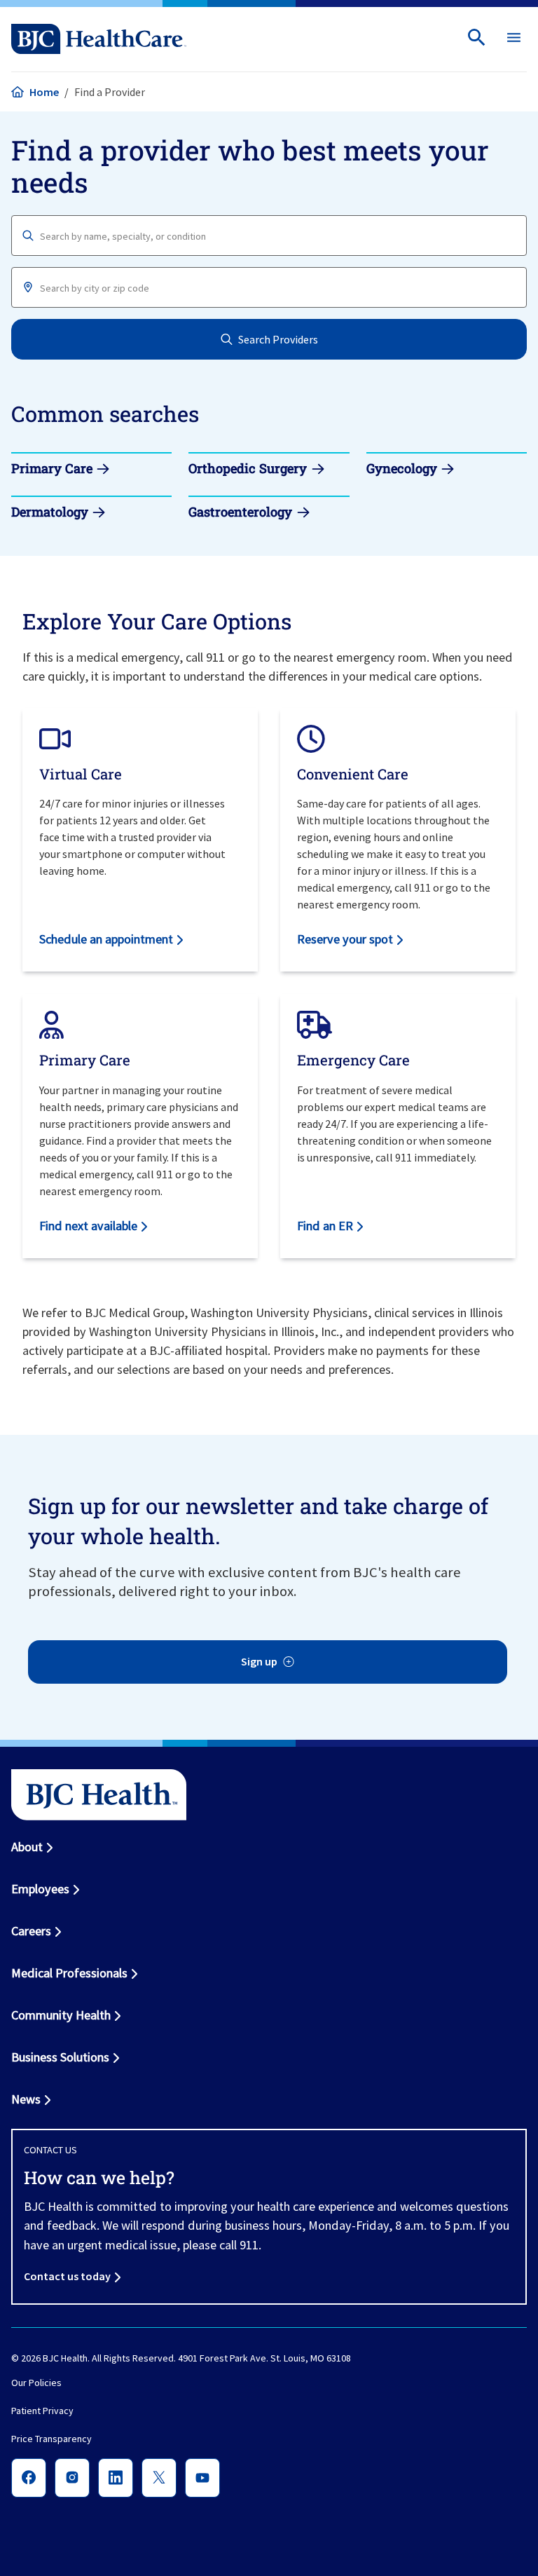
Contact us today (67, 2276)
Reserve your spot (345, 939)
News (26, 2099)
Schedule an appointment (106, 939)
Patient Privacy (42, 2411)
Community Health (61, 2015)
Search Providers (278, 339)
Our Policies (36, 2383)
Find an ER (325, 1226)
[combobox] (269, 236)
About (27, 1847)
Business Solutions (60, 2057)
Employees (40, 1889)
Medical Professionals (69, 1973)
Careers (31, 1931)
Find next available (88, 1226)
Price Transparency (51, 2439)
